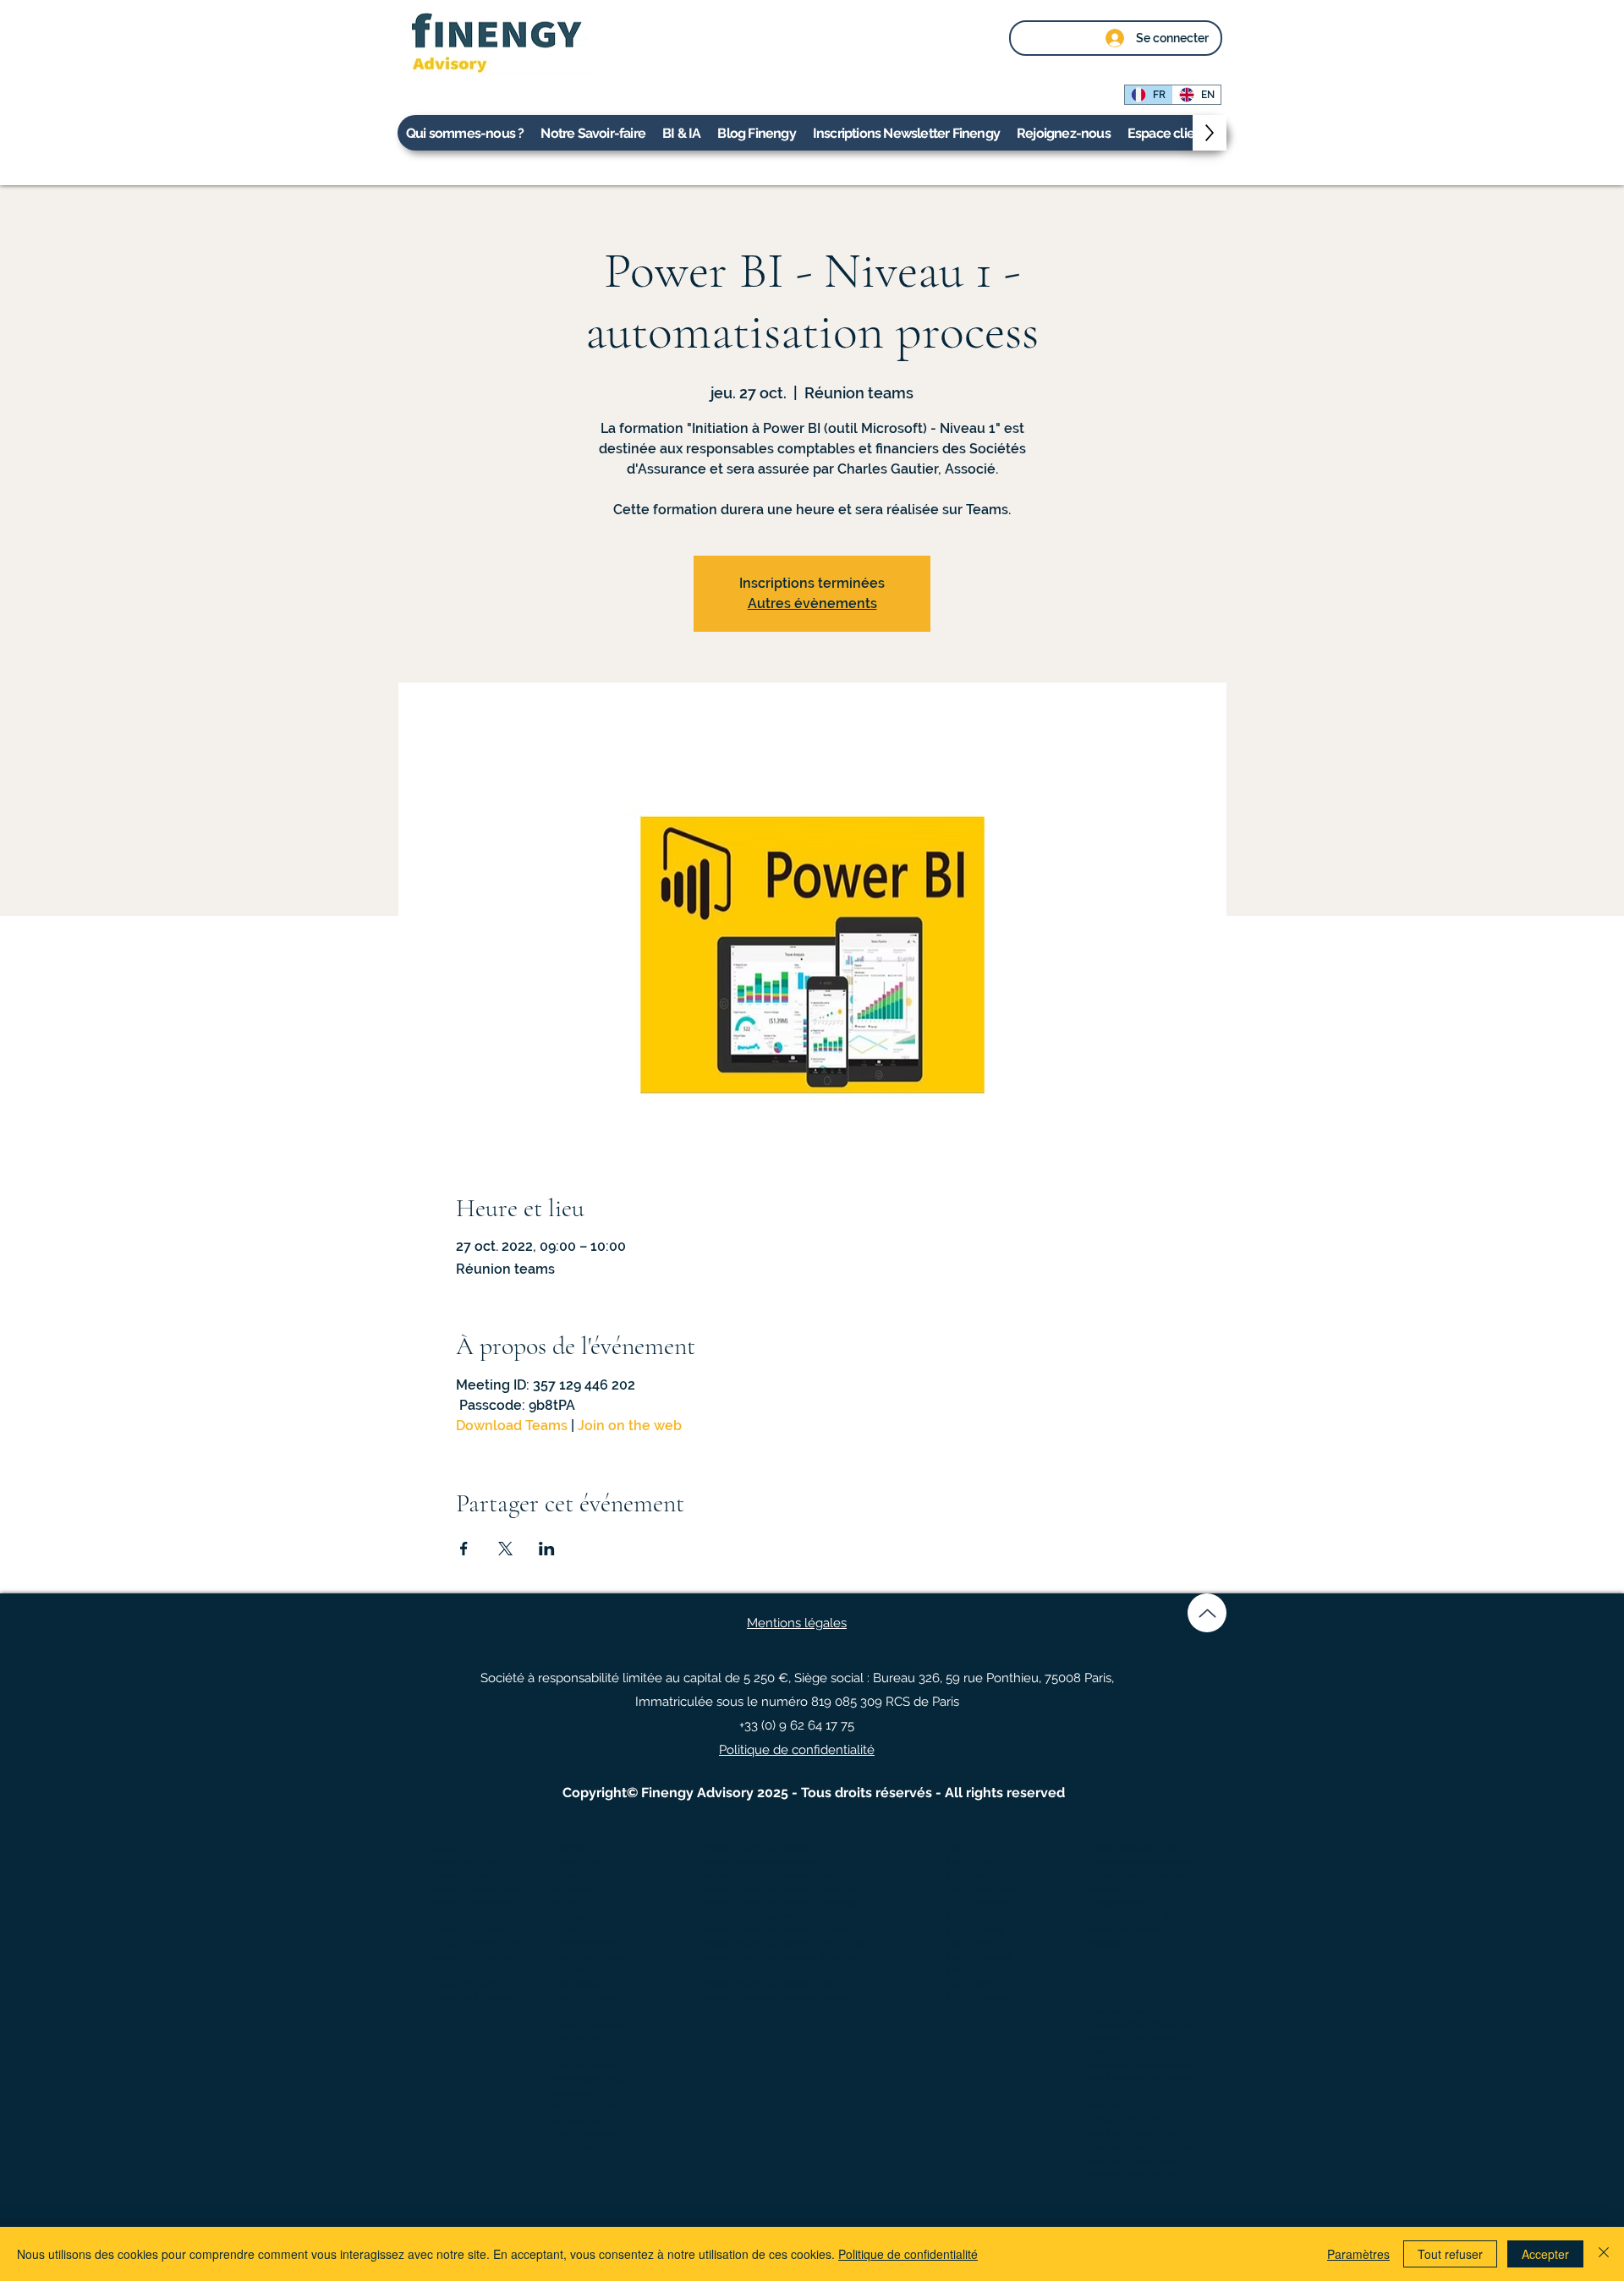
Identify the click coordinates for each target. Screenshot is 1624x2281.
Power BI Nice (579, 2053)
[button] (1170, 133)
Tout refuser (1450, 2254)
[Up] (1207, 1613)
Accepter (1545, 2254)
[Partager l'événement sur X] (505, 1549)
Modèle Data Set (582, 2148)
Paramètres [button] (1358, 2254)
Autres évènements (812, 603)
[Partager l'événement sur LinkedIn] (547, 1549)
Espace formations (584, 2135)
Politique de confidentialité (908, 2254)
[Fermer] (1604, 2254)
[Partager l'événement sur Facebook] (464, 1549)
